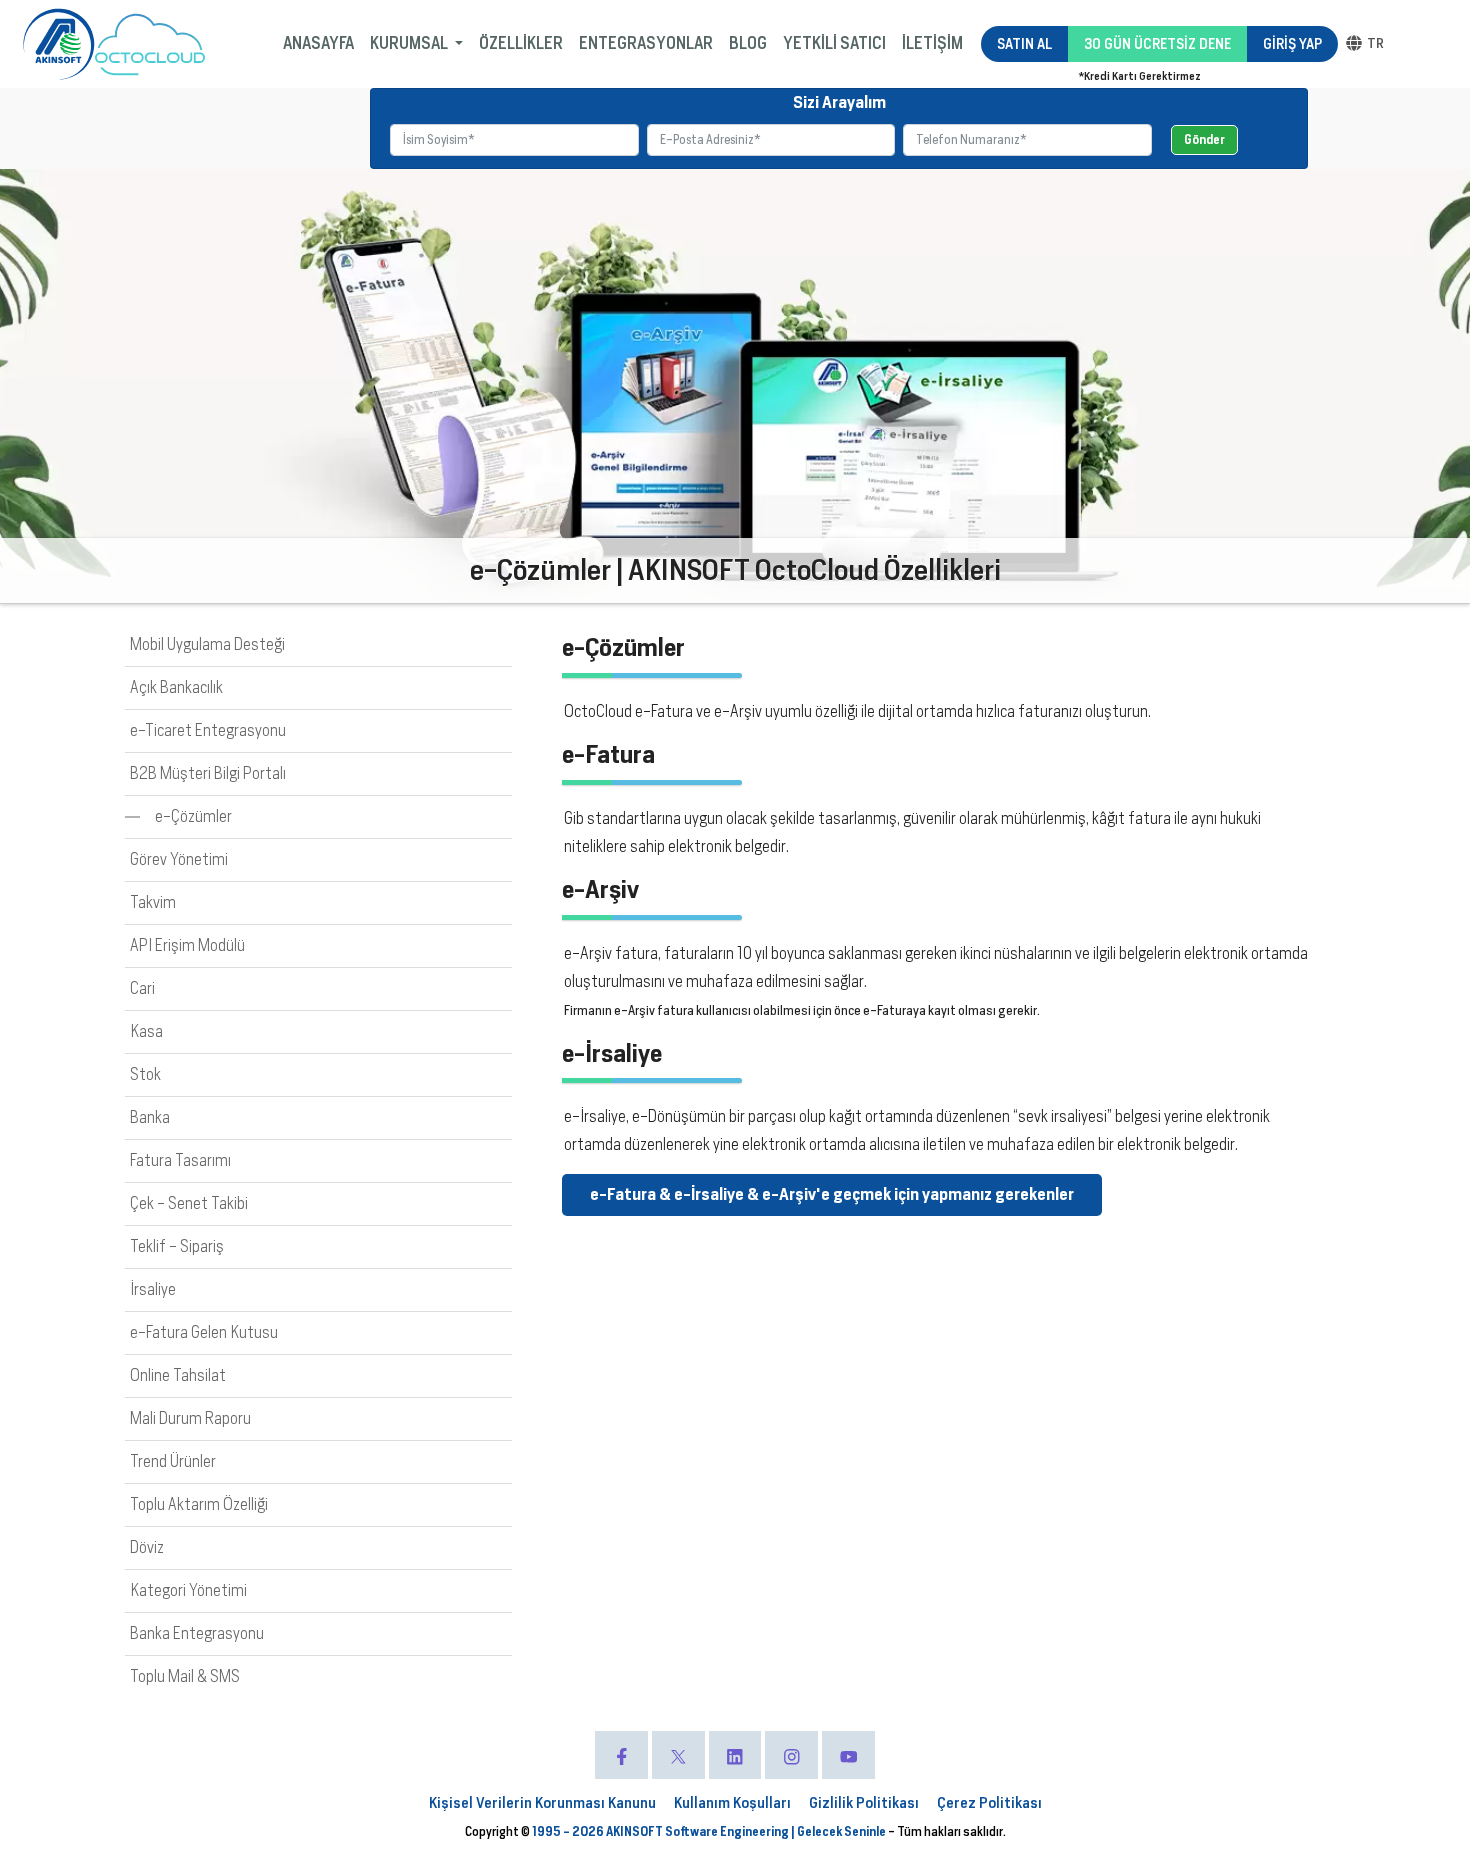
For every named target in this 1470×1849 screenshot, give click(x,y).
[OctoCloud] (150, 44)
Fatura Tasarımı (180, 1160)
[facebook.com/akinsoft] (621, 1755)
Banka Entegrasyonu (197, 1633)
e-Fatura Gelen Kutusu (204, 1332)
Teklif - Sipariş (177, 1246)
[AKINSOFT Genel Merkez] (59, 44)
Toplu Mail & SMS (185, 1676)
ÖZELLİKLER (521, 43)
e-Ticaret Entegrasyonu (208, 730)
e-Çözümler (193, 816)
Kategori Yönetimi (188, 1590)
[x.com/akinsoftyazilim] (678, 1755)
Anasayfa (318, 43)
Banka (150, 1117)
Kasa (146, 1031)
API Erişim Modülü (187, 945)
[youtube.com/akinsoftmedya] (848, 1755)
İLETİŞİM (932, 43)
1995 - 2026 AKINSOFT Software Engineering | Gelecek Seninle (710, 1831)
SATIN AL (1024, 44)
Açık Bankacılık (176, 687)
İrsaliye (153, 1289)
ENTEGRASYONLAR (646, 43)
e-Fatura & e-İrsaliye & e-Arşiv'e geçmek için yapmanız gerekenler (832, 1194)
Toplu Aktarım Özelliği (199, 1504)
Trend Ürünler (173, 1461)
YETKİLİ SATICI (834, 43)
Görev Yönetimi (179, 859)
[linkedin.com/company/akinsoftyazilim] (735, 1755)
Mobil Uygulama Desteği (207, 644)
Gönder (1204, 139)
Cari (142, 988)
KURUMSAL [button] (410, 43)
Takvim (153, 902)
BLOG (748, 43)
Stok (145, 1074)
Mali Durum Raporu (190, 1418)
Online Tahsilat (178, 1375)
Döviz (147, 1547)
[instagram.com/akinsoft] (791, 1755)
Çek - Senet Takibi (189, 1203)
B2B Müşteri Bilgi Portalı (208, 773)
